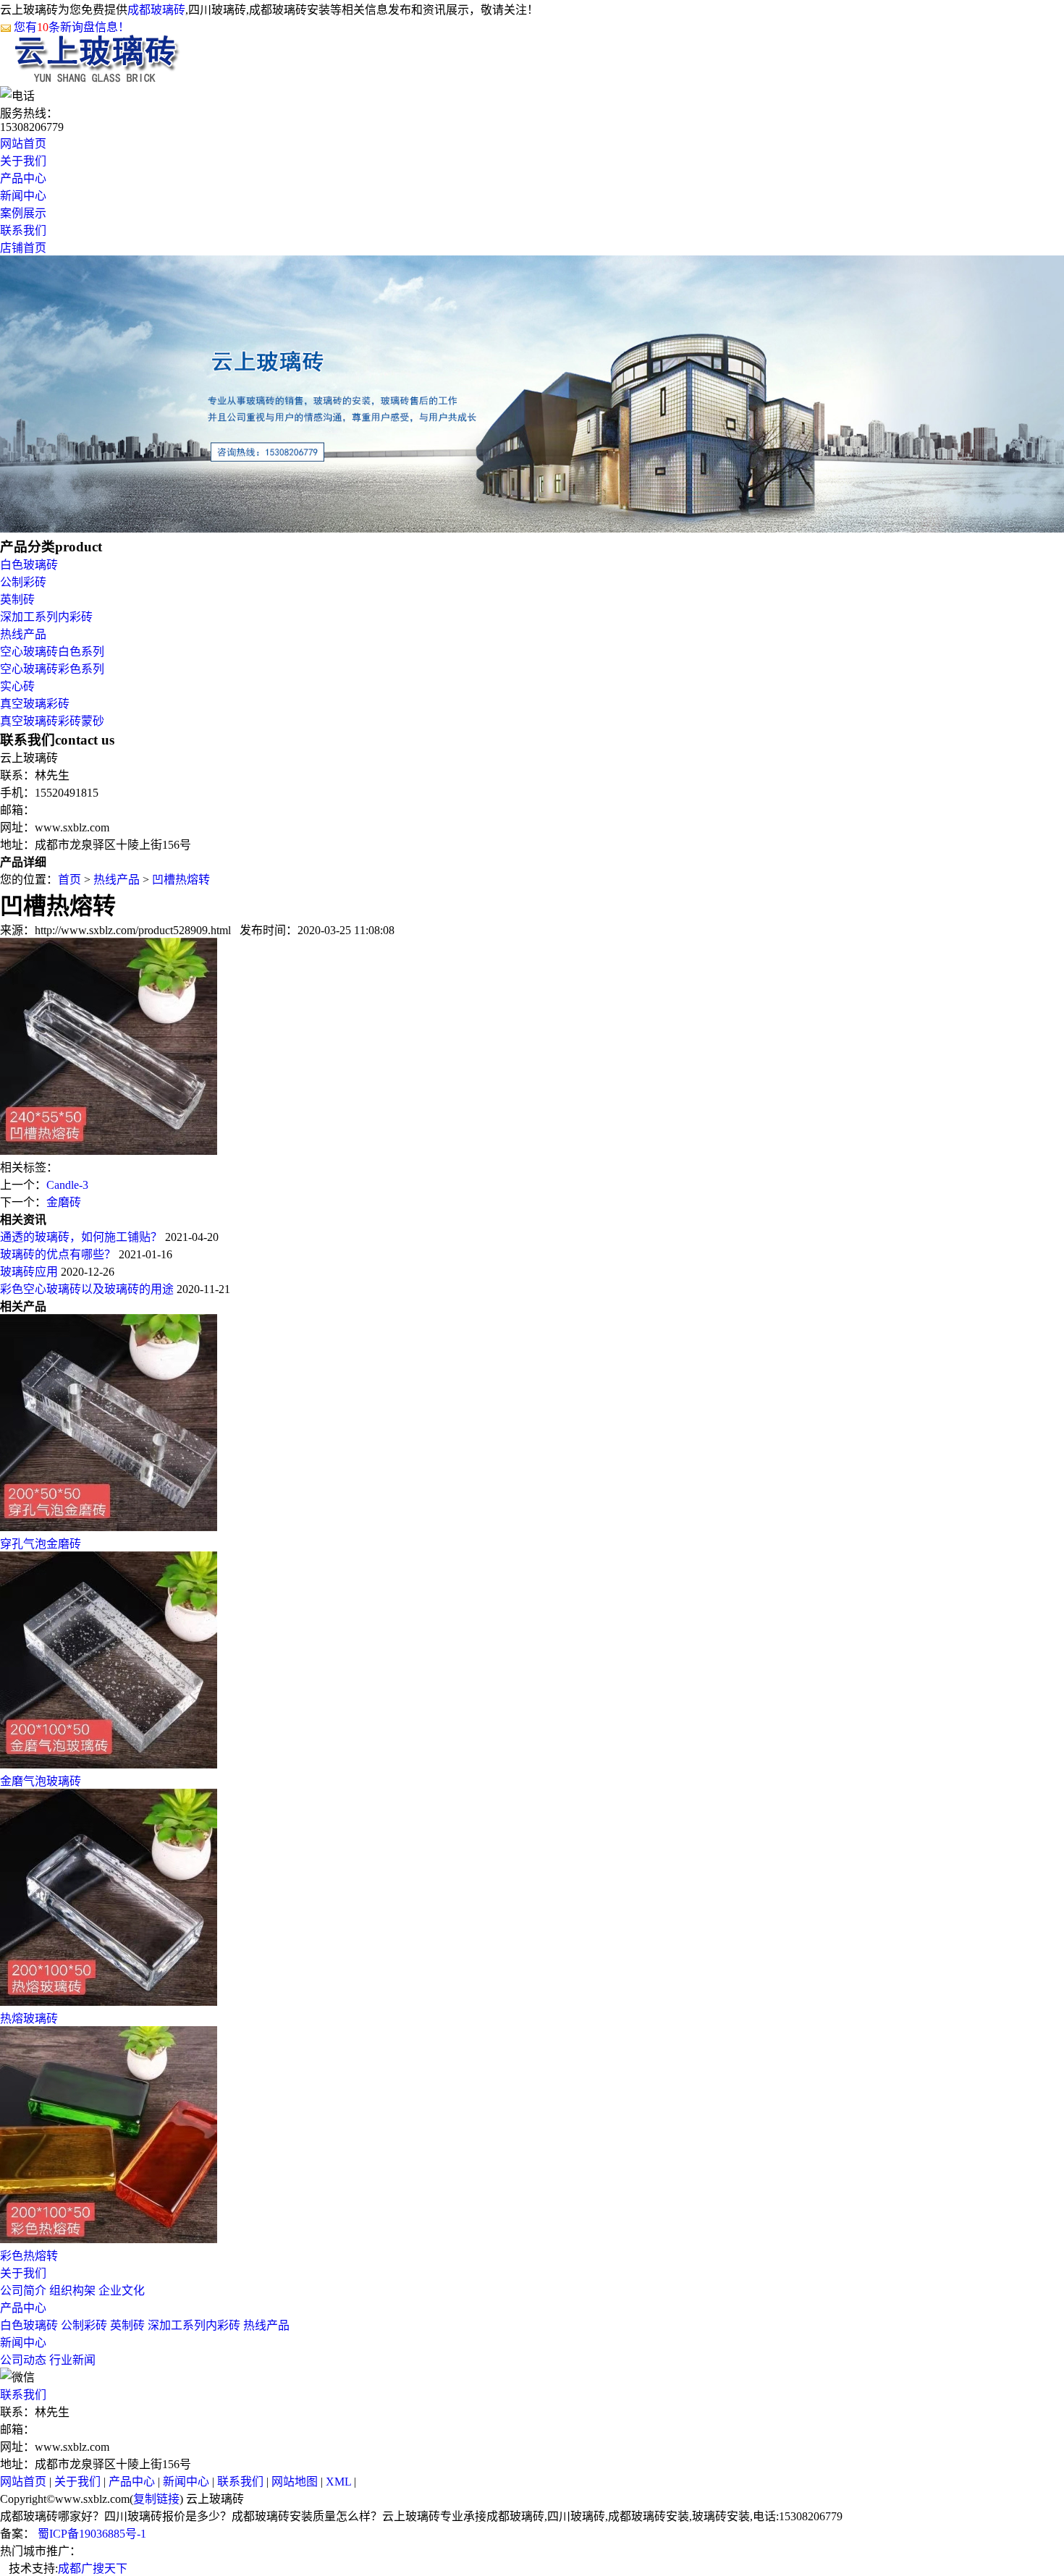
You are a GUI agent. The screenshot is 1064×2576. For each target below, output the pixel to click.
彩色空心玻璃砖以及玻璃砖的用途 (87, 1289)
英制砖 (17, 599)
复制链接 (156, 2499)
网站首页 (23, 144)
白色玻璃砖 (29, 565)
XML (338, 2482)
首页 (69, 880)
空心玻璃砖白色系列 (52, 652)
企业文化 (122, 2291)
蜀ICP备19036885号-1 (90, 2534)
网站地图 (295, 2482)
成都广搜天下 (93, 2568)
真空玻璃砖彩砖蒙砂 (52, 721)
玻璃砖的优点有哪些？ (58, 1254)
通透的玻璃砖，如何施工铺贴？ (81, 1237)
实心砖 (17, 686)
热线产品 (23, 634)
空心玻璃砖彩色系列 (52, 669)
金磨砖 (64, 1202)
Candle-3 (67, 1185)
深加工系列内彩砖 (46, 617)
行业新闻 (72, 2360)
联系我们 (23, 230)
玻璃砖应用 (29, 1272)
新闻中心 (23, 196)
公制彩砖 (23, 582)
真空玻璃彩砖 (35, 704)
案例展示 (23, 213)
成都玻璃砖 (156, 10)
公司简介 (23, 2291)
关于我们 (23, 161)
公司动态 (23, 2360)
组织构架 (72, 2291)
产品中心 (23, 178)
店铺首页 (23, 248)
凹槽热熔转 (181, 880)
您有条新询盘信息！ (72, 27)
